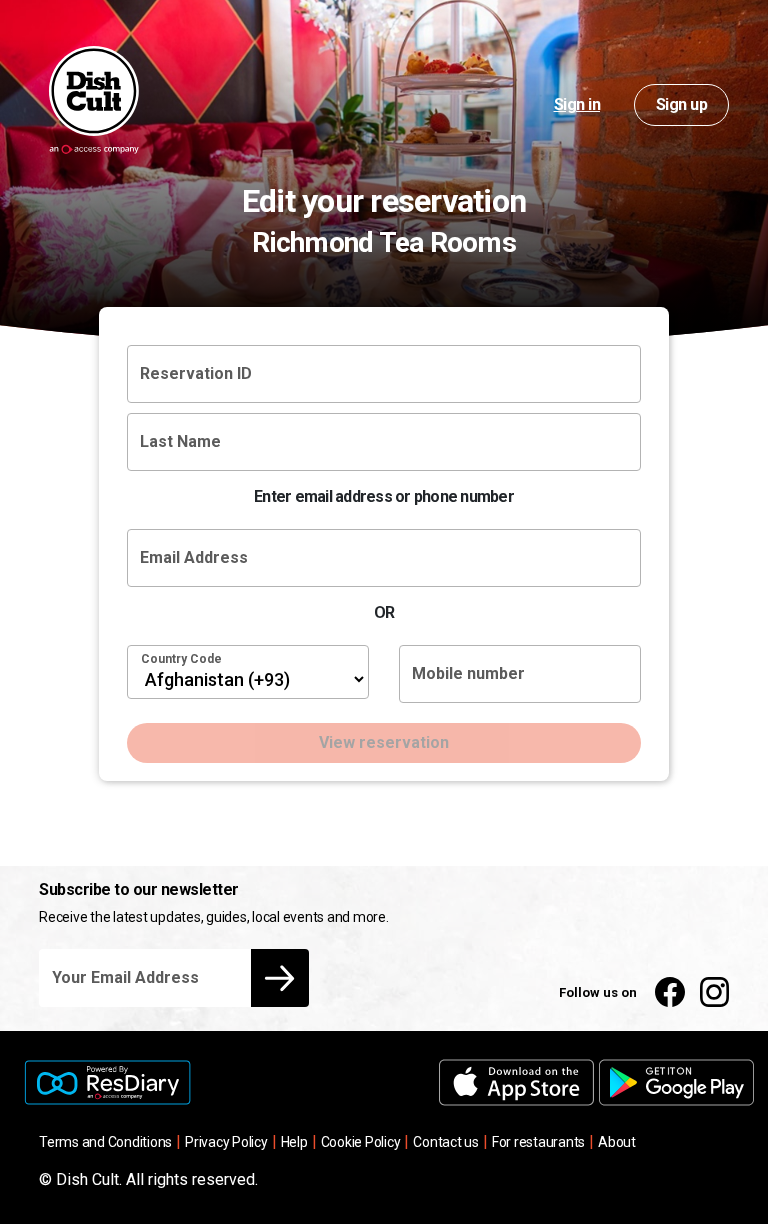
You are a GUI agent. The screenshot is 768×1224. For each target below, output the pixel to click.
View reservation (384, 742)
